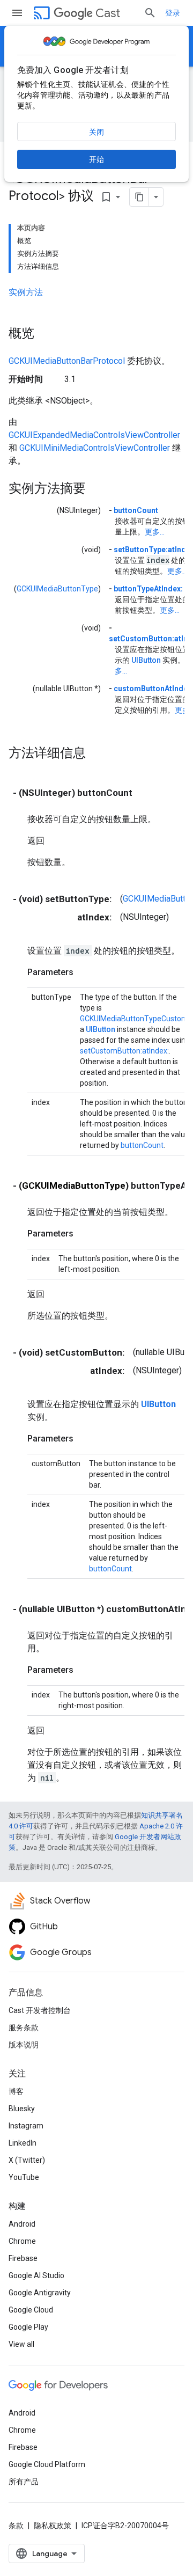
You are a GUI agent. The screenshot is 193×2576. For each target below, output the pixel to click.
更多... (155, 532)
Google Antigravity (40, 2293)
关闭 (96, 132)
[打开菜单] (17, 13)
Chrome (22, 2241)
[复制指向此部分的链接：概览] (45, 334)
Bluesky (22, 2109)
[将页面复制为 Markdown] (139, 197)
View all (21, 2344)
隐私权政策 (53, 2526)
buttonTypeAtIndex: (148, 589)
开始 (96, 159)
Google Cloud (31, 2310)
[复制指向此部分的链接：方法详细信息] (96, 753)
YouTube (24, 2177)
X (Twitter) (27, 2160)
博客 (16, 2091)
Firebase (23, 2258)
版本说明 (24, 2045)
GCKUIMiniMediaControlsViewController (95, 448)
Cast (108, 13)
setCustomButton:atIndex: (124, 1051)
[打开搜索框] (150, 13)
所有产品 (24, 2482)
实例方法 (26, 292)
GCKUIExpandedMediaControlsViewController (94, 435)
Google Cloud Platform (47, 2464)
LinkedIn (23, 2143)
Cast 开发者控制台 (40, 2010)
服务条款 (24, 2028)
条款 (16, 2526)
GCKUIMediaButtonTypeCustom (134, 1019)
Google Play (28, 2327)
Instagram (26, 2126)
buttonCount (136, 510)
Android (22, 2224)
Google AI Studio (36, 2275)
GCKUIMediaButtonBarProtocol (67, 361)
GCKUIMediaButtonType (57, 589)
